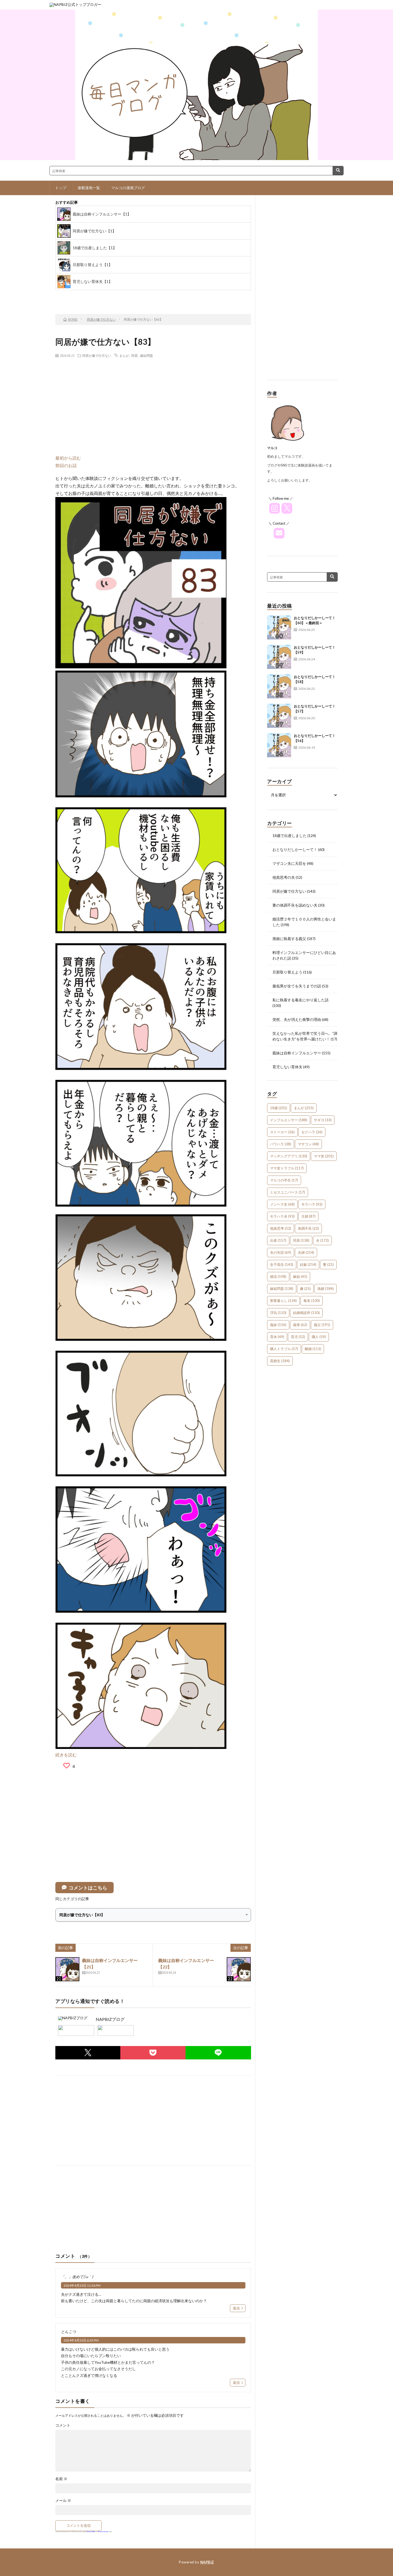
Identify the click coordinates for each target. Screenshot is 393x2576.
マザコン (308, 1144)
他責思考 (281, 1228)
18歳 (279, 1108)
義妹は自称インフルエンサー (297, 1053)
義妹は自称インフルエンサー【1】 (102, 214)
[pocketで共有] (153, 2053)
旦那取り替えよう (287, 972)
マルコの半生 (284, 1180)
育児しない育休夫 (287, 1067)
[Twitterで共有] (88, 2053)
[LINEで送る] (218, 2053)
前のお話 (79, 296)
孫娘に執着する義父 (289, 939)
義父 (322, 1325)
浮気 (278, 1313)
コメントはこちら (88, 1888)
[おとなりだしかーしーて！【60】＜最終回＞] (279, 627)
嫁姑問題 (147, 355)
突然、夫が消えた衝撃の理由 (297, 1019)
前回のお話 (66, 465)
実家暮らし (283, 1301)
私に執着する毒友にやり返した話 (300, 1000)
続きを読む (66, 1755)
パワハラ (281, 1144)
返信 (236, 2308)
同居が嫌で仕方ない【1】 (94, 231)
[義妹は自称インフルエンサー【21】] (67, 1969)
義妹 (278, 1325)
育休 (277, 1337)
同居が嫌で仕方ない (97, 355)
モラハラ (312, 1204)
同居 (134, 355)
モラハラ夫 (282, 1216)
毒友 (312, 1301)
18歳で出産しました (290, 836)
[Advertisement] (153, 401)
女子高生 (282, 1264)
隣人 (319, 1337)
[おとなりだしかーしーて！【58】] (279, 686)
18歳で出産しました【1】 (95, 248)
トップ (61, 188)
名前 (61, 2479)
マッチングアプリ (289, 1156)
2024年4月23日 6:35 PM (81, 2340)
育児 (298, 1337)
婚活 (278, 1276)
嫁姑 (300, 1276)
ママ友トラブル (287, 1168)
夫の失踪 (281, 1252)
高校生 (280, 1361)
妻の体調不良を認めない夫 (295, 905)
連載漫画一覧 (89, 188)
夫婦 (306, 1252)
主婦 (308, 1216)
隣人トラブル (284, 1349)
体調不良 (308, 1228)
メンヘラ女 (282, 1204)
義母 (300, 1325)
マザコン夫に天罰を (289, 863)
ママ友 (324, 1156)
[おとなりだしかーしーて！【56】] (279, 745)
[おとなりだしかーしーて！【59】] (279, 657)
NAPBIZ (207, 2562)
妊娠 (308, 1264)
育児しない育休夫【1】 (93, 281)
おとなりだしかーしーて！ (295, 849)
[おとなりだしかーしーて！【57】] (279, 716)
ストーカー (282, 1132)
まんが (124, 355)
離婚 (313, 1349)
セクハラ (312, 1132)
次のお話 (165, 296)
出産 (278, 1240)
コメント (63, 2425)
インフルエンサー (289, 1120)
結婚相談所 (306, 1313)
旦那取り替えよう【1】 (93, 265)
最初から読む (68, 458)
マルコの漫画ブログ (128, 188)
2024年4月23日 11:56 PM (82, 2285)
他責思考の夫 (284, 877)
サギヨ (323, 1120)
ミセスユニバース (288, 1192)
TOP (122, 296)
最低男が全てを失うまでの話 (297, 986)
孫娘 (325, 1289)
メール (63, 2501)
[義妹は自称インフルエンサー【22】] (239, 1969)
